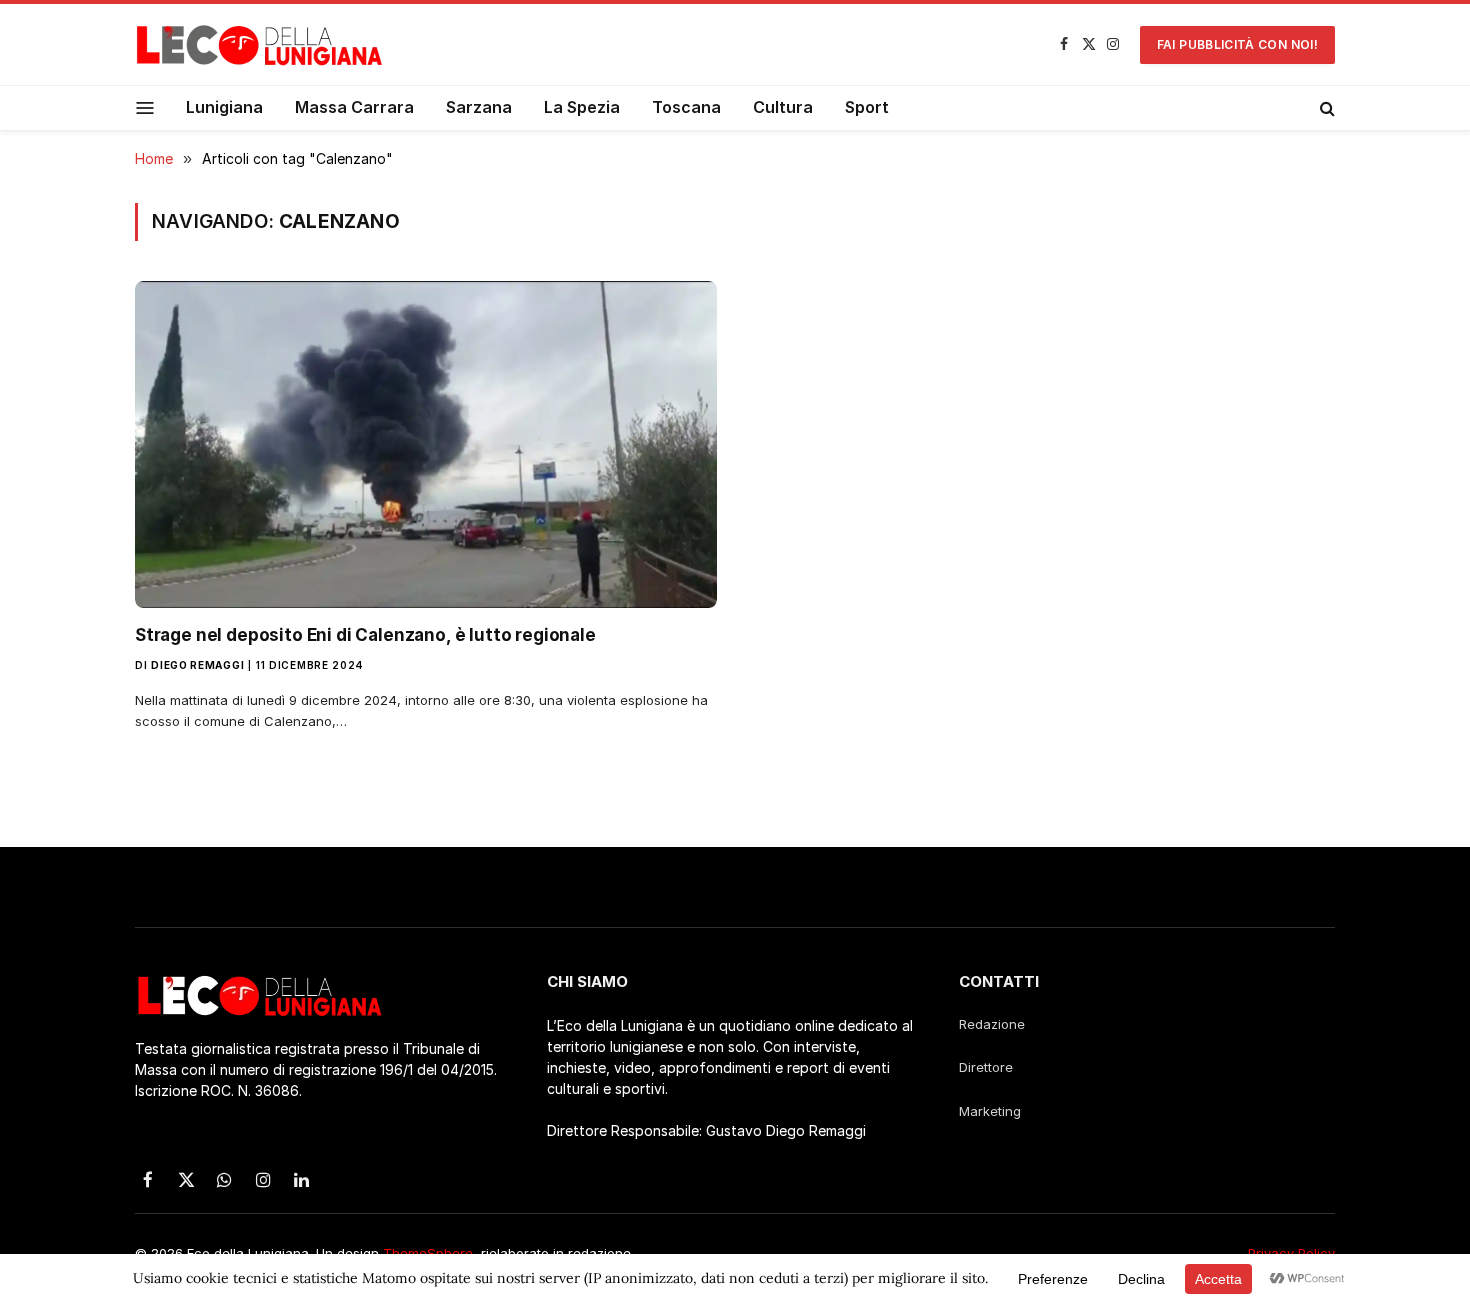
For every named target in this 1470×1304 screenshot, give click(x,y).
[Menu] (145, 107)
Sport (867, 107)
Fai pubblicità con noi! (1237, 44)
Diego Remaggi (197, 665)
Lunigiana (224, 107)
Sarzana (479, 107)
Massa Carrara (354, 107)
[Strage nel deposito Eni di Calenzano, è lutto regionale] (426, 444)
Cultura (783, 107)
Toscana (686, 107)
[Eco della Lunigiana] (260, 45)
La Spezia (582, 107)
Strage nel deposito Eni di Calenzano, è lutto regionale (365, 635)
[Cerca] (1325, 108)
